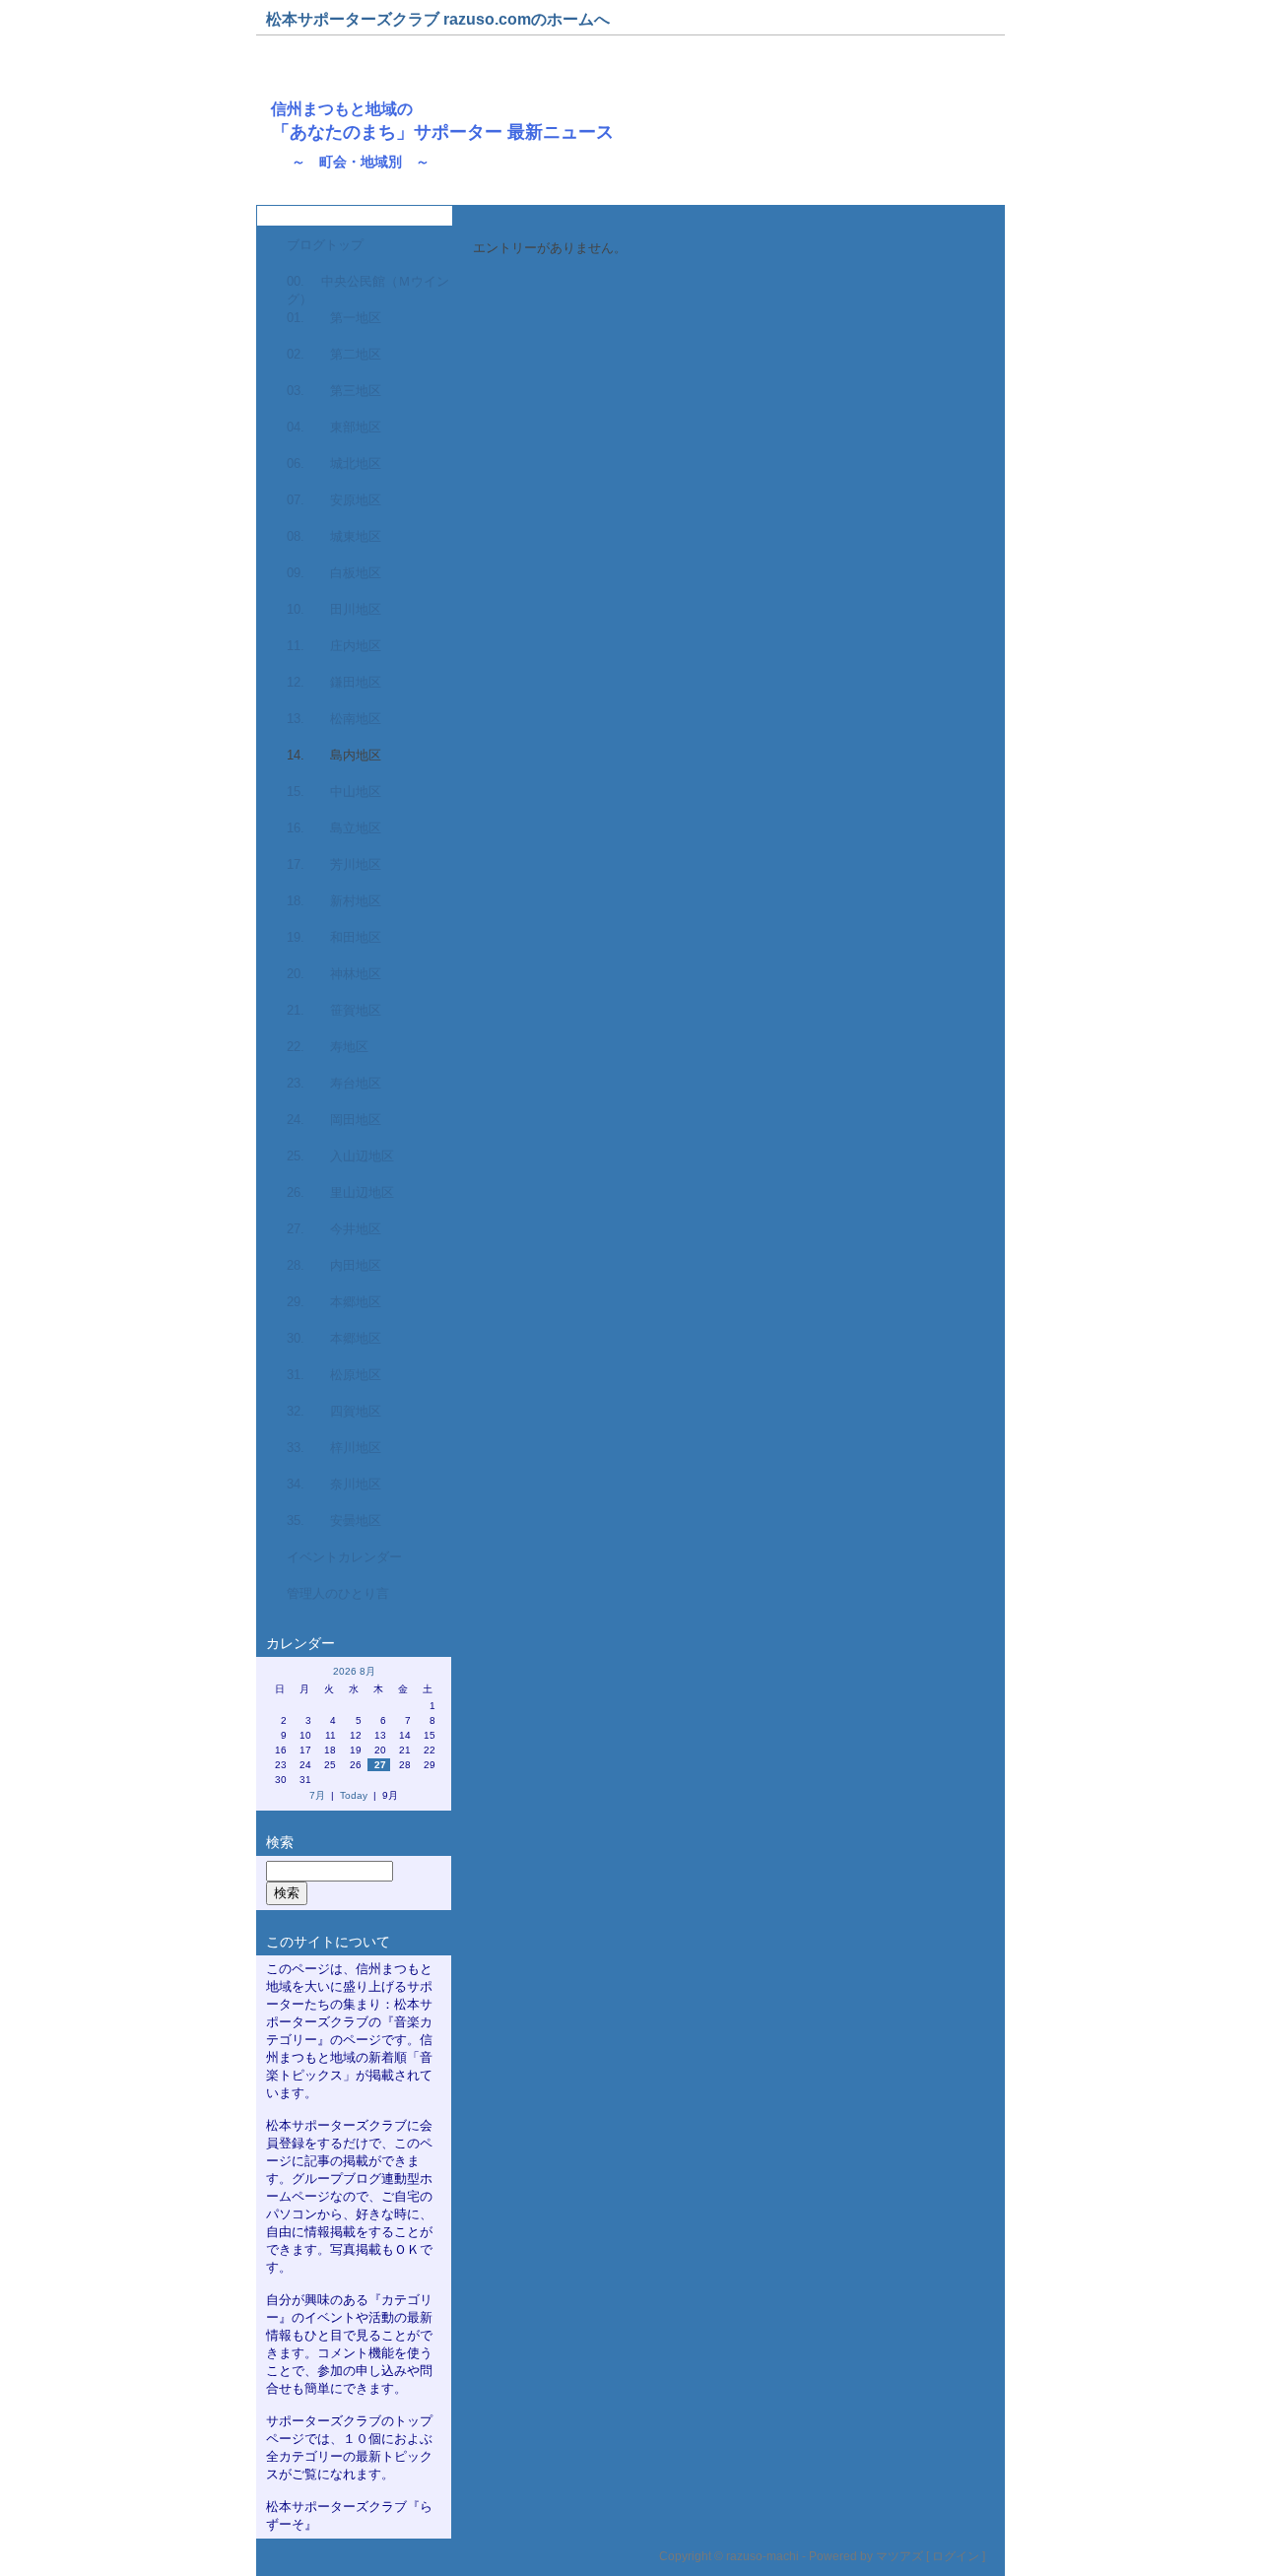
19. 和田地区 (334, 937)
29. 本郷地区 (334, 1302)
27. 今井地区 (334, 1229)
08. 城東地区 (334, 536)
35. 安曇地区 (334, 1520)
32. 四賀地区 (334, 1411)
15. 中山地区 (334, 792)
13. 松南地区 (334, 719)
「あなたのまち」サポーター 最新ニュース (443, 132)
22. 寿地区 (328, 1047)
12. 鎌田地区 (334, 682)
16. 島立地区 (334, 828)
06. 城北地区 (334, 463)
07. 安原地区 (334, 500)
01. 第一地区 (334, 318)
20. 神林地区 (334, 974)
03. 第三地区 (334, 391)
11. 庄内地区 (334, 646)
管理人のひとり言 (338, 1593)
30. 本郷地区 (334, 1338)
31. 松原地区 (334, 1375)
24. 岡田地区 (334, 1120)
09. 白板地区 (334, 573)
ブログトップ (325, 245)
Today (354, 1795)
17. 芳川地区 (334, 864)
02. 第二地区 (334, 354)
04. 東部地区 (334, 427)
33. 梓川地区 (334, 1448)
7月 (317, 1795)
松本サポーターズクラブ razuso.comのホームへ (438, 19)
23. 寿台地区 (334, 1083)
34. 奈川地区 (334, 1484)
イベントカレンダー (344, 1557)
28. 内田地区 (334, 1265)
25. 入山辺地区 (340, 1156)
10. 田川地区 (334, 609)
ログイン (956, 2556)
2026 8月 (354, 1671)
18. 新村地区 (334, 901)
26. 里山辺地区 (340, 1192)
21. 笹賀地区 (334, 1010)
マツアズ (899, 2556)
